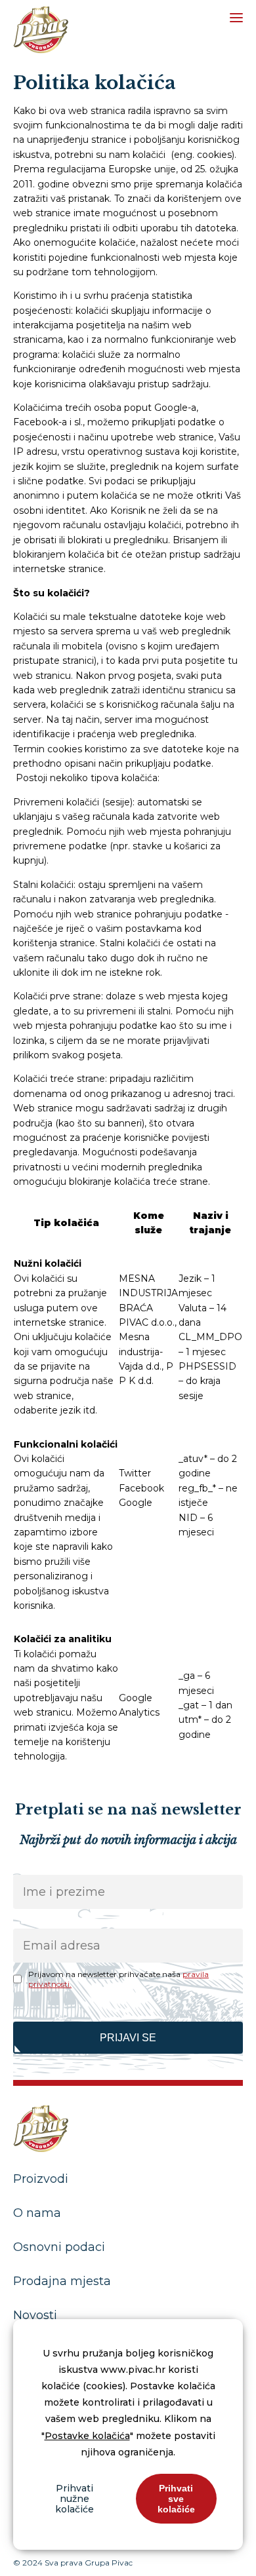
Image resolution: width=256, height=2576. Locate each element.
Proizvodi (41, 2179)
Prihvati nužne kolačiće (75, 2499)
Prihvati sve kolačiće (176, 2499)
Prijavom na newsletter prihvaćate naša (118, 1979)
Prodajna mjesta (62, 2281)
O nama (37, 2213)
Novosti (35, 2315)
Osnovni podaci (59, 2247)
